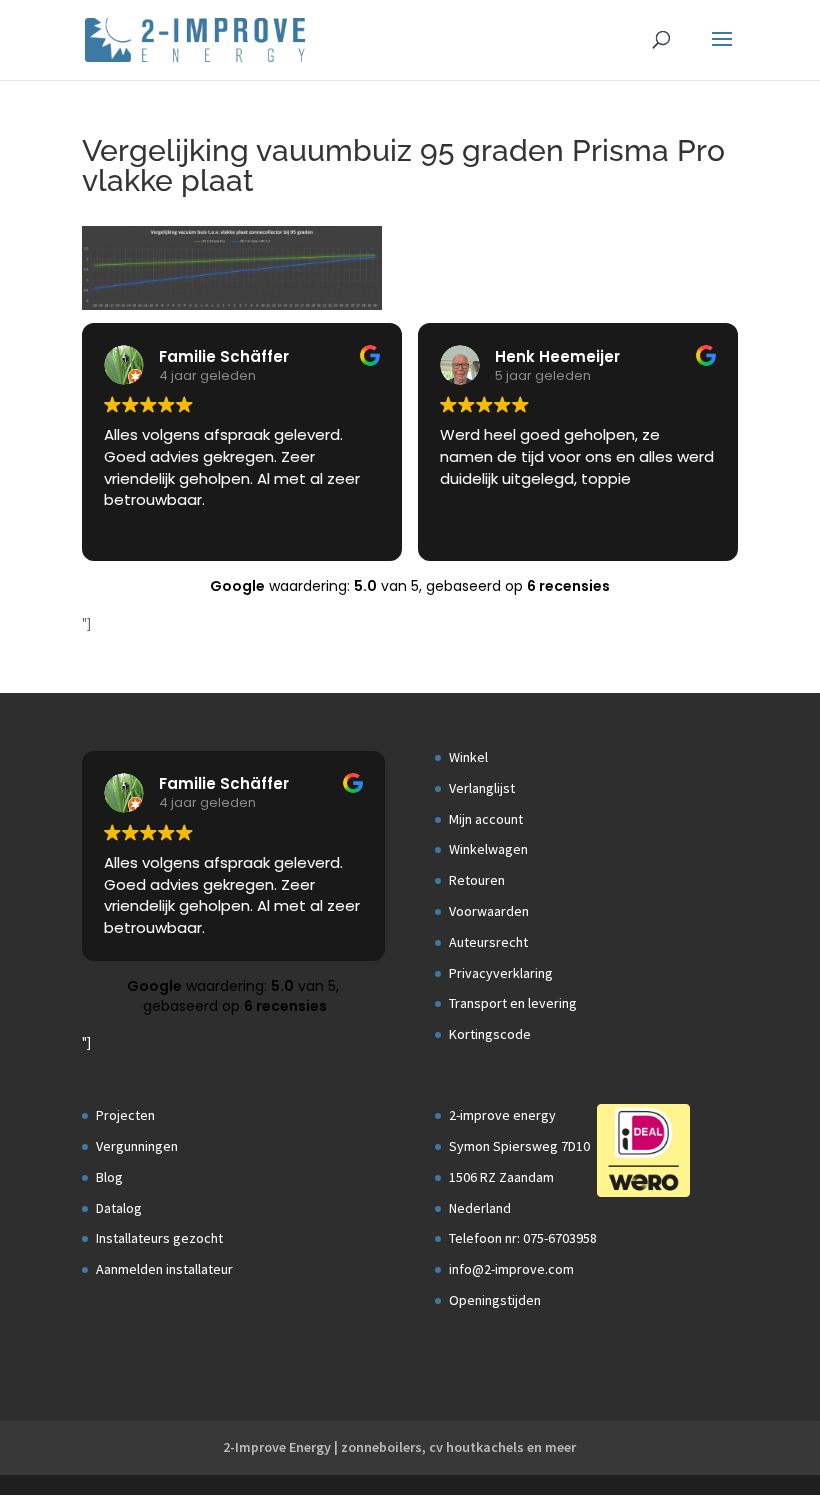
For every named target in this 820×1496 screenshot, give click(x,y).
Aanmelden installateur (164, 1269)
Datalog (119, 1208)
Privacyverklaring (501, 973)
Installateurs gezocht (159, 1238)
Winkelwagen (488, 849)
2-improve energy (502, 1115)
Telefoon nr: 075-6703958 (523, 1238)
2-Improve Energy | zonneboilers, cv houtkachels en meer (399, 1447)
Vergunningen (137, 1146)
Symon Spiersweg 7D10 (519, 1146)
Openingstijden (495, 1300)
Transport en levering (513, 1003)
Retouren (477, 880)
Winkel (468, 757)
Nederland (480, 1208)
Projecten (125, 1115)
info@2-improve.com (511, 1269)
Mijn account (486, 819)
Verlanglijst (482, 788)
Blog (109, 1177)
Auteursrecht (488, 942)
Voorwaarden (489, 911)
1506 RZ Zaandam (501, 1177)
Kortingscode (490, 1034)
